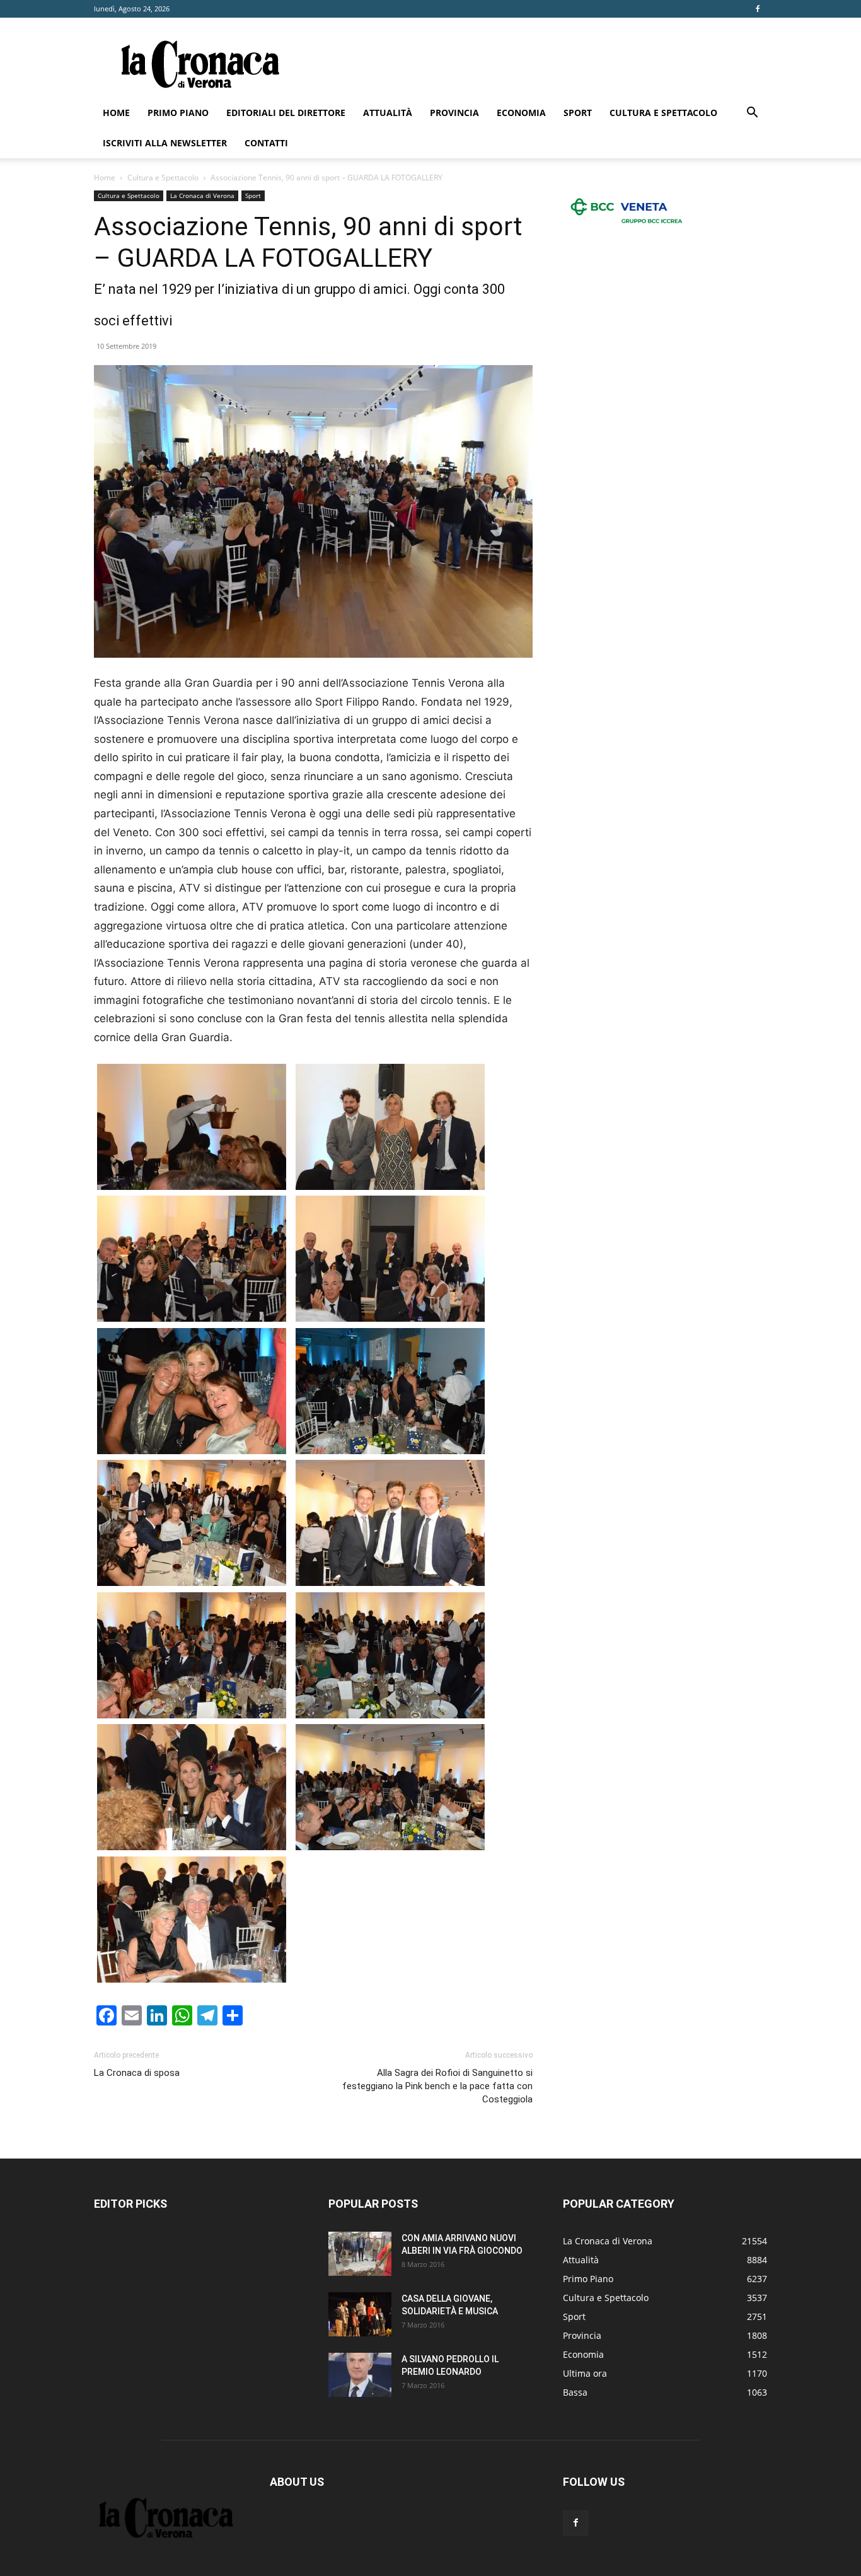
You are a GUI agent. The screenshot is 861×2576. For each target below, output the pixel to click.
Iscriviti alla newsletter (165, 143)
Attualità (388, 113)
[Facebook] (758, 9)
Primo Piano (178, 113)
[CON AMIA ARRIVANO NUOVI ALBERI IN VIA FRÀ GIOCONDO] (360, 2254)
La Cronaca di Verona (202, 195)
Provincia (454, 113)
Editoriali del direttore (286, 113)
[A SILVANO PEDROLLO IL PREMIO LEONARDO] (360, 2375)
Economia (521, 113)
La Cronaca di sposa (137, 2073)
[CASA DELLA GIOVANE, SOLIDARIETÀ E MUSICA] (360, 2314)
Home (116, 113)
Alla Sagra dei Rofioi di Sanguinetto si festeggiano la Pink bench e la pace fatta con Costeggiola (437, 2086)
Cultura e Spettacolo (663, 113)
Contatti (266, 143)
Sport (578, 113)
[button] (752, 114)
